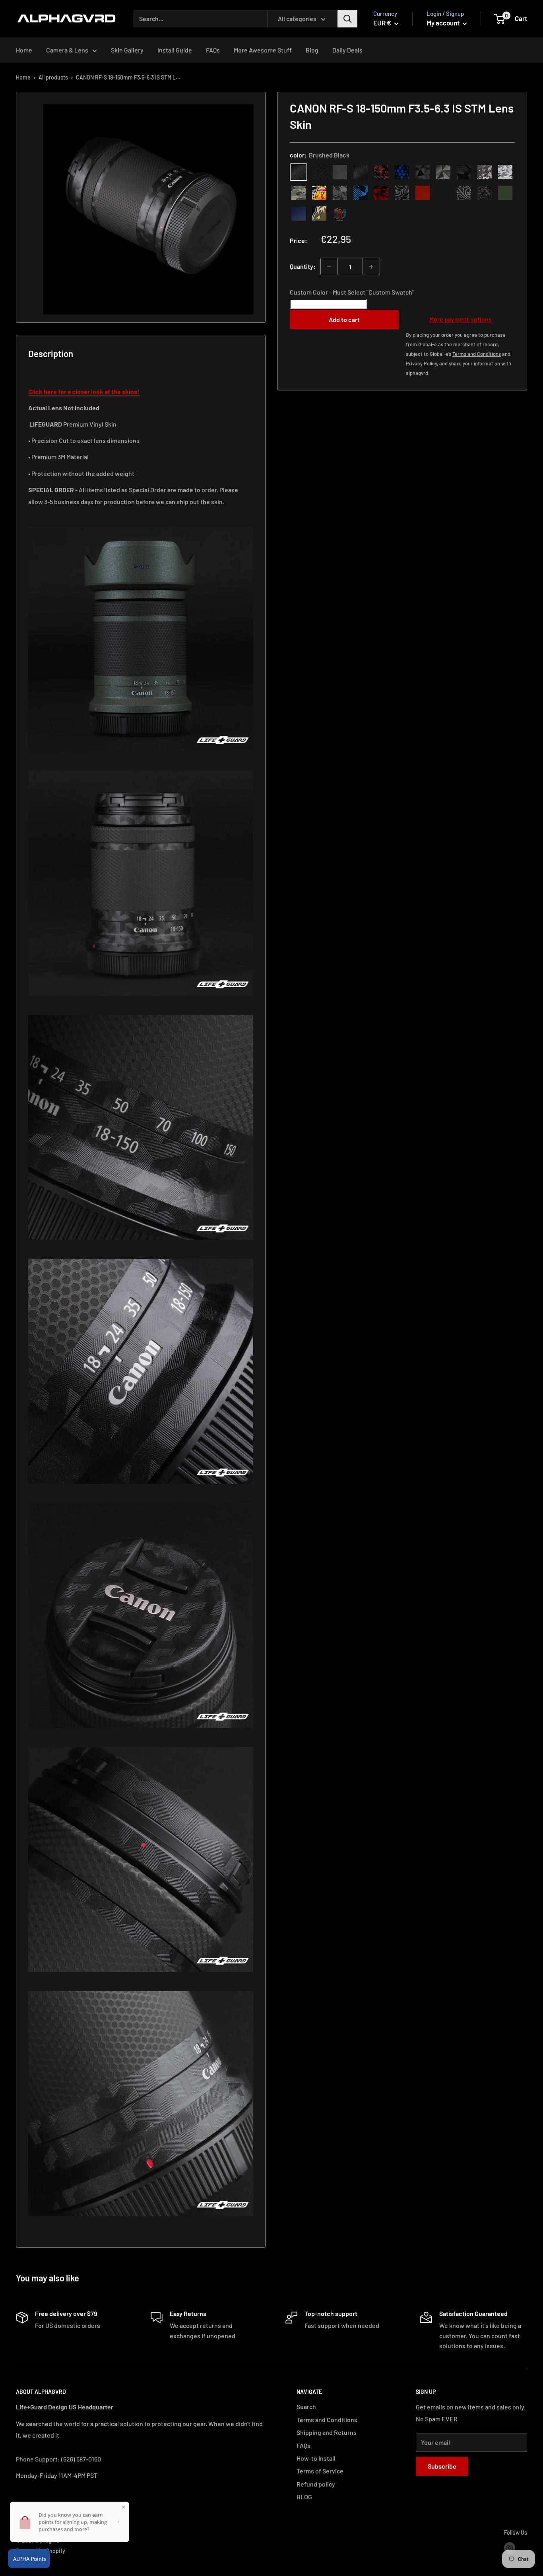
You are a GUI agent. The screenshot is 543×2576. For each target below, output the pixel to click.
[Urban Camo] (299, 193)
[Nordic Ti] (443, 173)
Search (306, 2406)
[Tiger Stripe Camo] (319, 214)
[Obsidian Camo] (485, 173)
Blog (312, 50)
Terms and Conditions (327, 2420)
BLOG (304, 2497)
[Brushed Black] (299, 173)
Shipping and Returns (327, 2432)
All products (53, 77)
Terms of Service (320, 2471)
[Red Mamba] (381, 173)
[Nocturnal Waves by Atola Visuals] (485, 193)
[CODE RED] (423, 193)
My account (444, 23)
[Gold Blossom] (443, 193)
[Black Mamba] (361, 173)
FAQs (213, 50)
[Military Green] (505, 193)
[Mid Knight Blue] (361, 193)
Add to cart (344, 319)
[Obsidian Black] (340, 173)
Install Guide (175, 50)
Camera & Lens (67, 50)
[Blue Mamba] (402, 173)
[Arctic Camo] (505, 173)
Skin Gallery (127, 50)
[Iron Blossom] (464, 193)
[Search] (347, 19)
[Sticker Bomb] (319, 193)
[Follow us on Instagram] (510, 2548)
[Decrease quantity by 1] (329, 267)
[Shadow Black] (464, 173)
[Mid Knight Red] (381, 193)
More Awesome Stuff (263, 50)
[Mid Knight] (340, 193)
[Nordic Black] (423, 173)
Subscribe (442, 2466)
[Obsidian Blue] (299, 214)
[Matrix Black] (319, 173)
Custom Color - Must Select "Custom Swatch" (352, 292)
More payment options (461, 319)
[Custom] (340, 214)
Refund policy (316, 2484)
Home (24, 50)
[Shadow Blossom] (402, 193)
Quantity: (303, 267)
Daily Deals (347, 50)
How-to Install (316, 2458)
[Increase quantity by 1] (371, 267)
